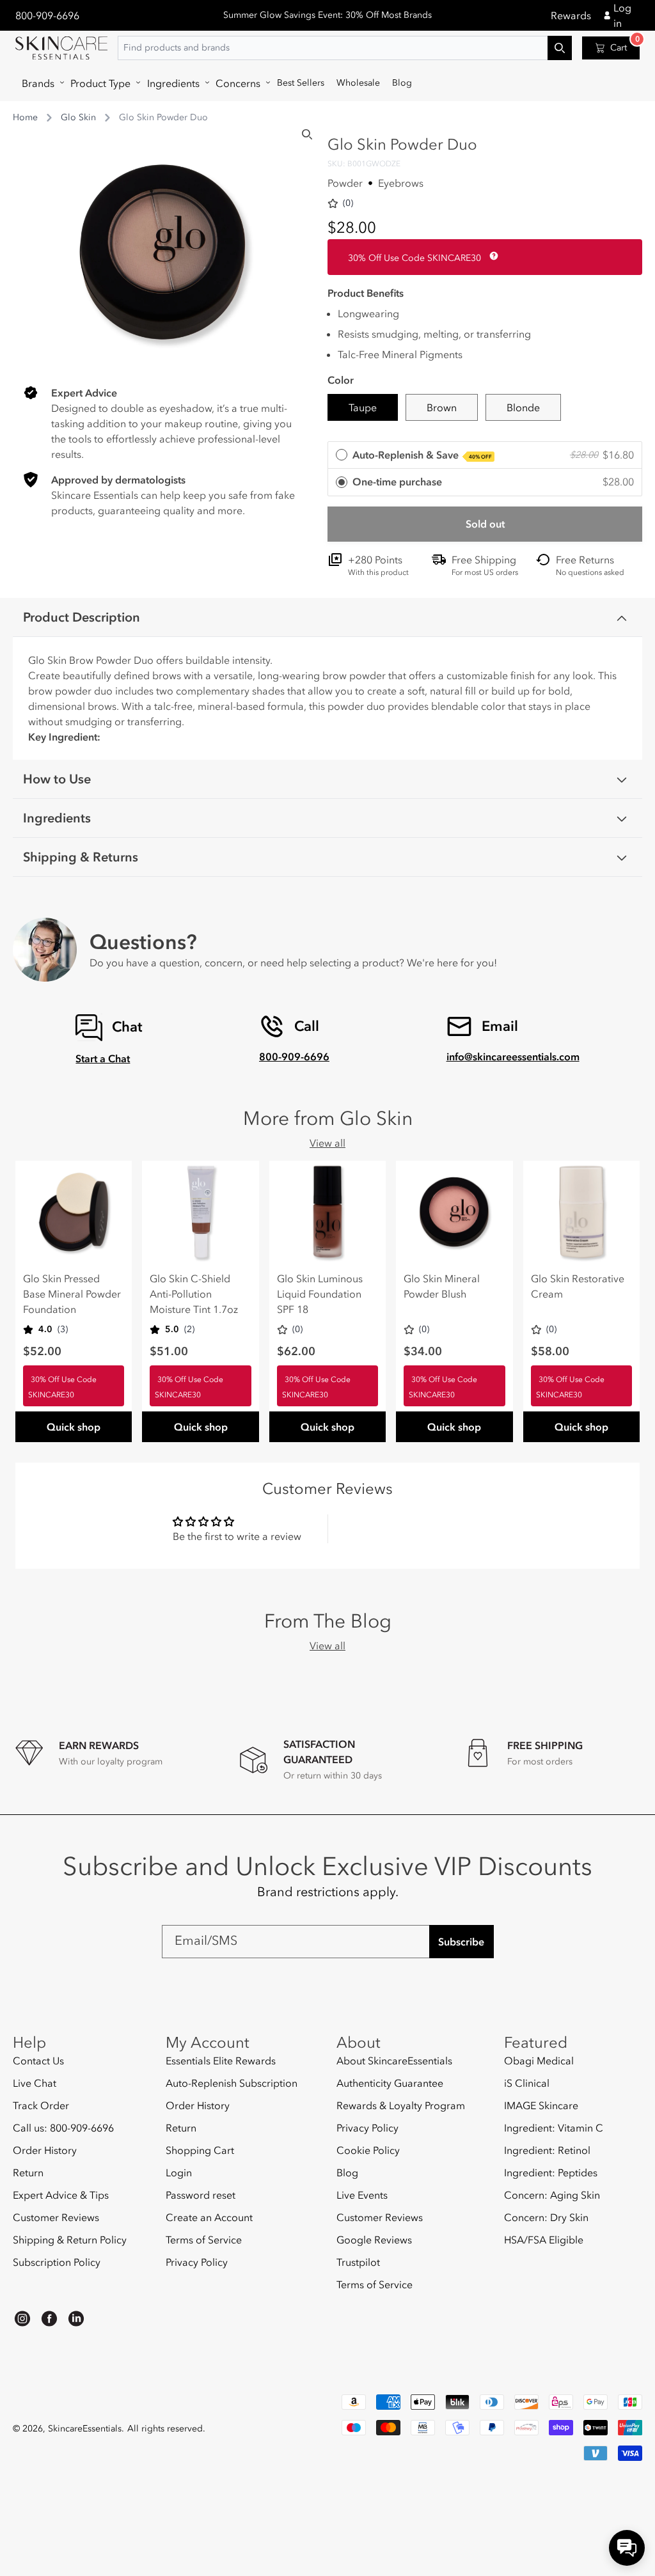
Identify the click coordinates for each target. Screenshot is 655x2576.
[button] (40, 83)
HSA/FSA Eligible (544, 2240)
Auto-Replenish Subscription (232, 2083)
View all (327, 1143)
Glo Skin (78, 117)
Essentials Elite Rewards (221, 2061)
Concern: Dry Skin (546, 2217)
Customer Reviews (56, 2217)
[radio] (485, 456)
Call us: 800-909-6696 (63, 2128)
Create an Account (209, 2217)
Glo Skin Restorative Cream (578, 1286)
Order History (45, 2150)
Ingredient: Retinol (547, 2150)
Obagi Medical (539, 2061)
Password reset (201, 2195)
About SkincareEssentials (394, 2061)
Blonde (523, 407)
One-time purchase (397, 482)
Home (25, 117)
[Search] (307, 134)
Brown (442, 407)
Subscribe (461, 1942)
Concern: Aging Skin (552, 2195)
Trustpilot (358, 2262)
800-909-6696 (47, 15)
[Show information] (491, 256)
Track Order (41, 2105)
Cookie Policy (368, 2150)
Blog (347, 2172)
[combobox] (345, 48)
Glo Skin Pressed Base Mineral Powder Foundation (72, 1294)
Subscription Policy (57, 2262)
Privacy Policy (197, 2262)
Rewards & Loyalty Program (401, 2105)
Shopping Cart (200, 2150)
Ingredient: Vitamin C (554, 2128)
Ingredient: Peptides (551, 2172)
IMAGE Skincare (541, 2105)
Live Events (362, 2195)
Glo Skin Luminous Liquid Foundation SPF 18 (320, 1294)
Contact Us (38, 2061)
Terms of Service (204, 2240)
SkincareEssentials (85, 2429)
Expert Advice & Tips (61, 2195)
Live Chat (35, 2083)
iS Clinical (527, 2083)
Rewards (571, 15)
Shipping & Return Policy (70, 2240)
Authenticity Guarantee (390, 2083)
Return (28, 2172)
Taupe (363, 407)
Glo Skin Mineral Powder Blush (442, 1286)
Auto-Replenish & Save (422, 455)
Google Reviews (374, 2240)
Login (179, 2172)
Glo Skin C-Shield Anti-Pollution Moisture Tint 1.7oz (194, 1294)
